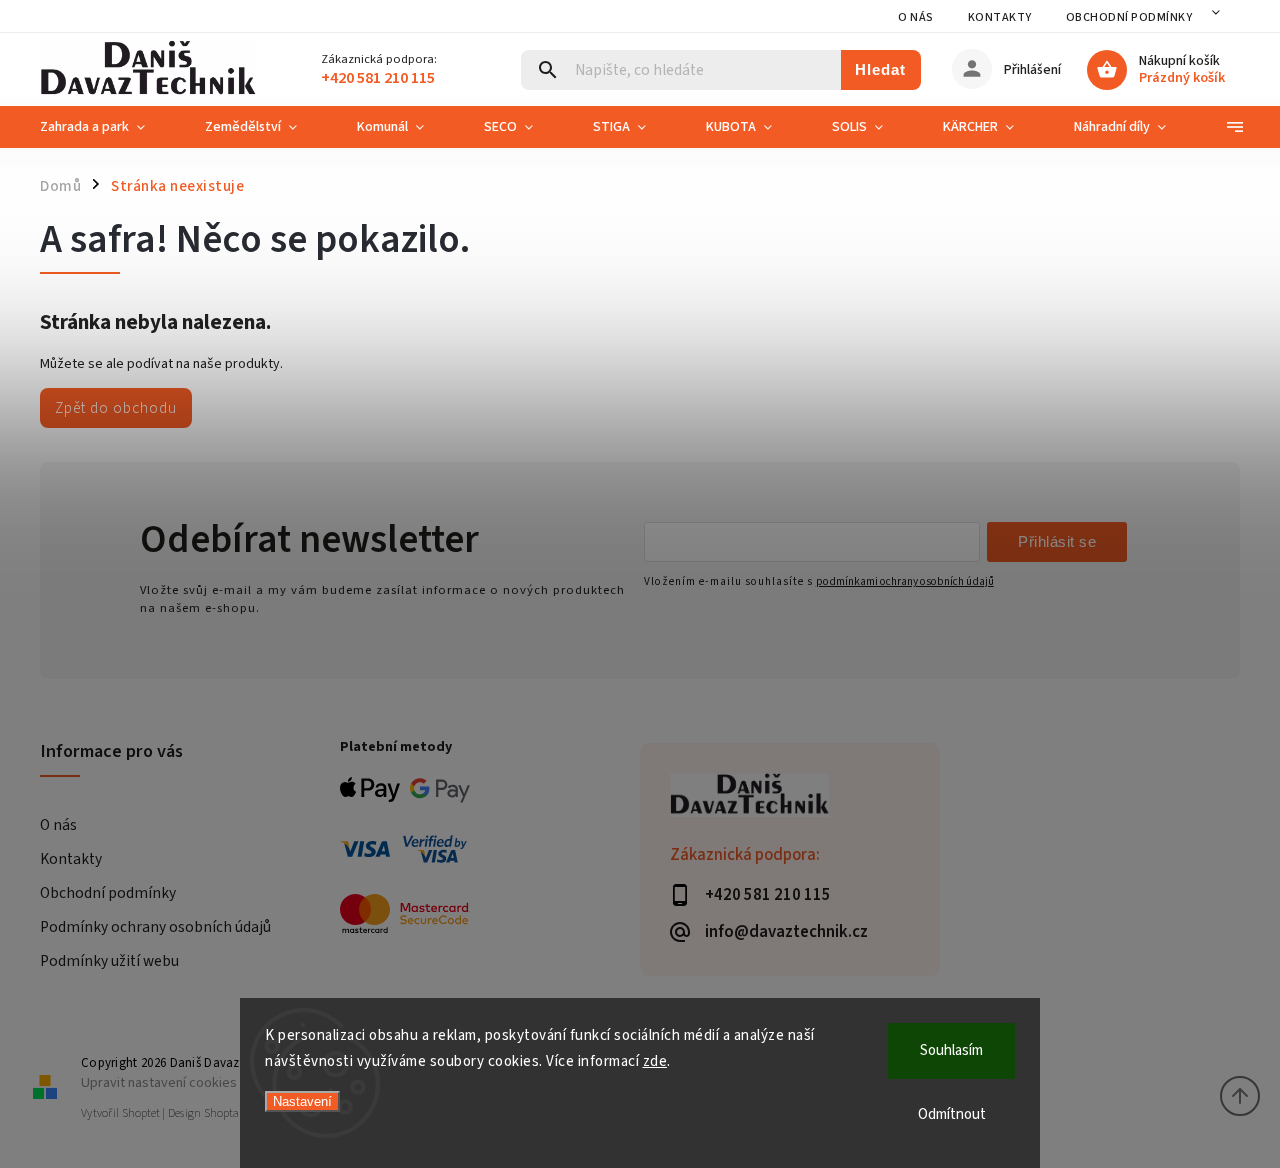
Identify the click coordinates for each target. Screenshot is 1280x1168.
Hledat (880, 69)
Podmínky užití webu (109, 961)
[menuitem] (107, 127)
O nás (916, 17)
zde (655, 1061)
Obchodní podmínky (1129, 17)
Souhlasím (951, 1050)
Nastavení (302, 1101)
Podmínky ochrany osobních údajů (155, 927)
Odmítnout (952, 1114)
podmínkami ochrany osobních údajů (905, 581)
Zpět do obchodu (116, 408)
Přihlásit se (1057, 541)
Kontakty (1000, 17)
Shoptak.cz (231, 1113)
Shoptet (141, 1113)
